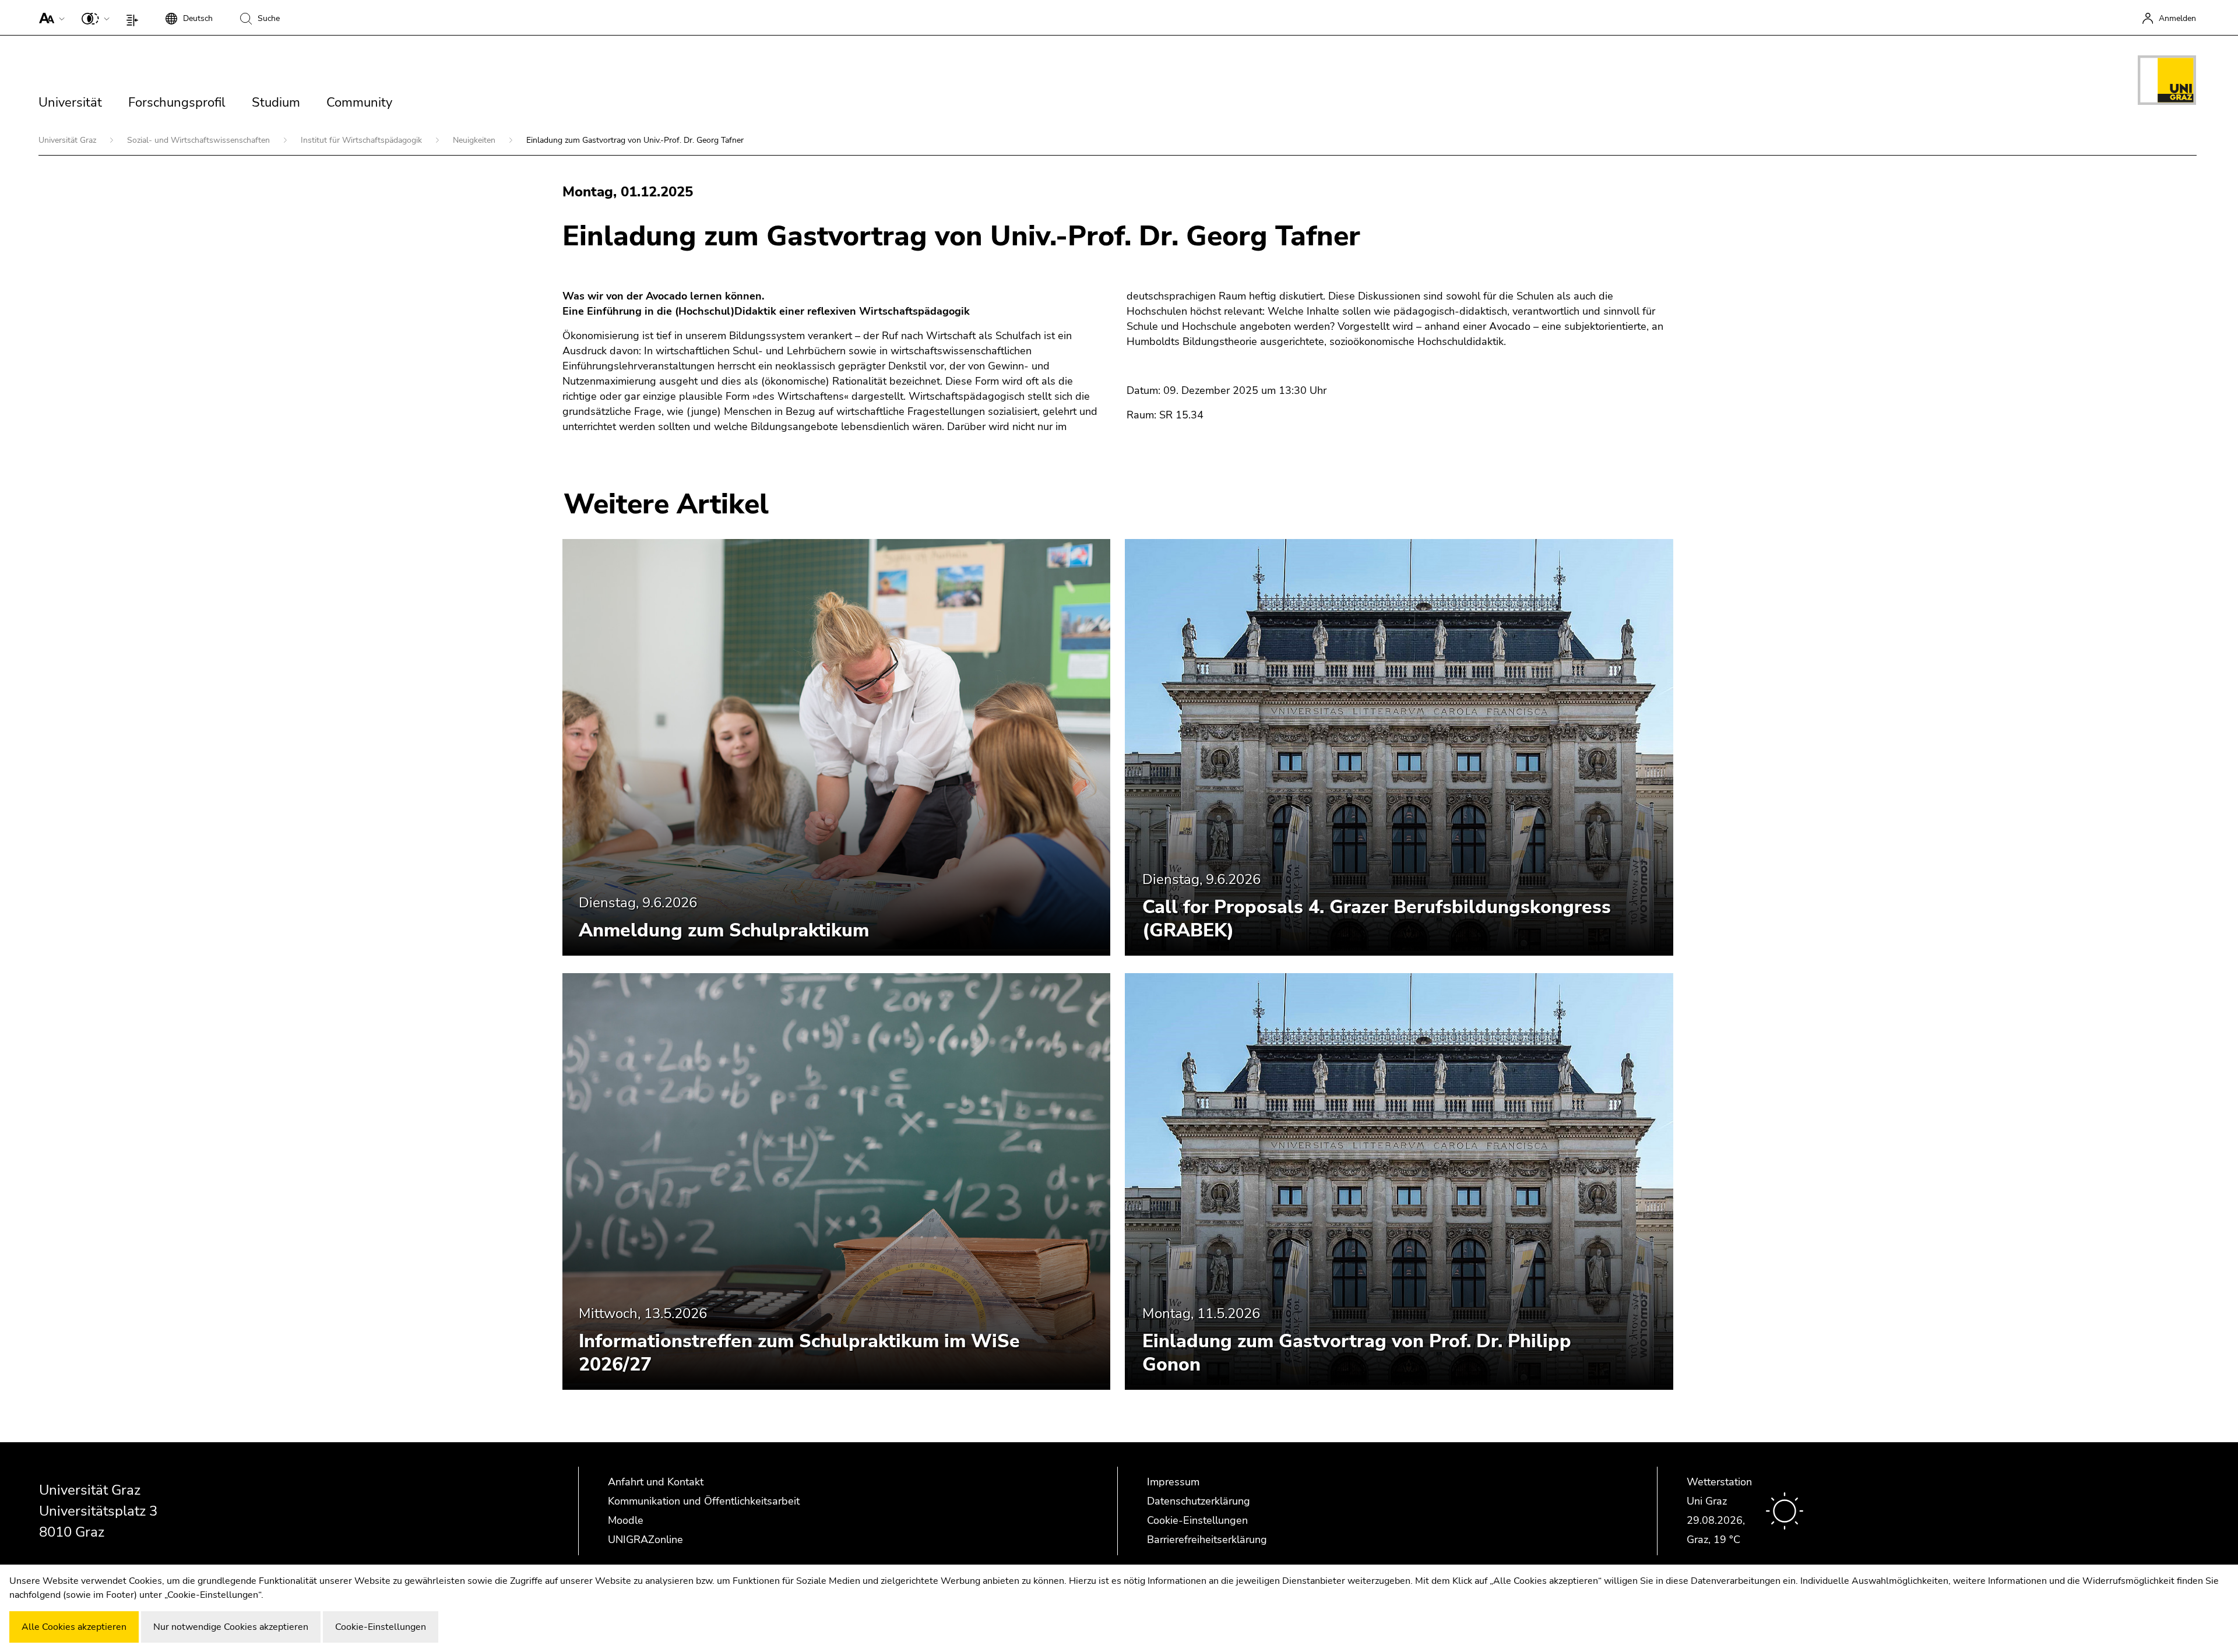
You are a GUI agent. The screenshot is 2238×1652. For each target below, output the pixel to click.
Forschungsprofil (177, 103)
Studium (276, 103)
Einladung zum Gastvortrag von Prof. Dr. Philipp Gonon (1357, 1353)
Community (359, 103)
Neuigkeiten (475, 140)
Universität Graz (68, 140)
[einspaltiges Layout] (135, 17)
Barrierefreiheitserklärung (1207, 1540)
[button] (49, 17)
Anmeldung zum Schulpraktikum (724, 930)
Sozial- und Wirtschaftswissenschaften (200, 140)
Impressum (1173, 1482)
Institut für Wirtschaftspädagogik (363, 140)
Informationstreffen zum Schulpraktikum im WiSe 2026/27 (799, 1353)
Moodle (626, 1520)
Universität (70, 103)
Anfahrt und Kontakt (656, 1482)
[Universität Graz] (2167, 82)
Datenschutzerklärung (1199, 1501)
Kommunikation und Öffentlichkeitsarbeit (704, 1501)
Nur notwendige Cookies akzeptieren (231, 1627)
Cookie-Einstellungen (1197, 1520)
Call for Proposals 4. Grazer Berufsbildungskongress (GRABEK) (1377, 919)
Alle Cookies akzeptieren (74, 1627)
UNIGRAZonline (645, 1540)
